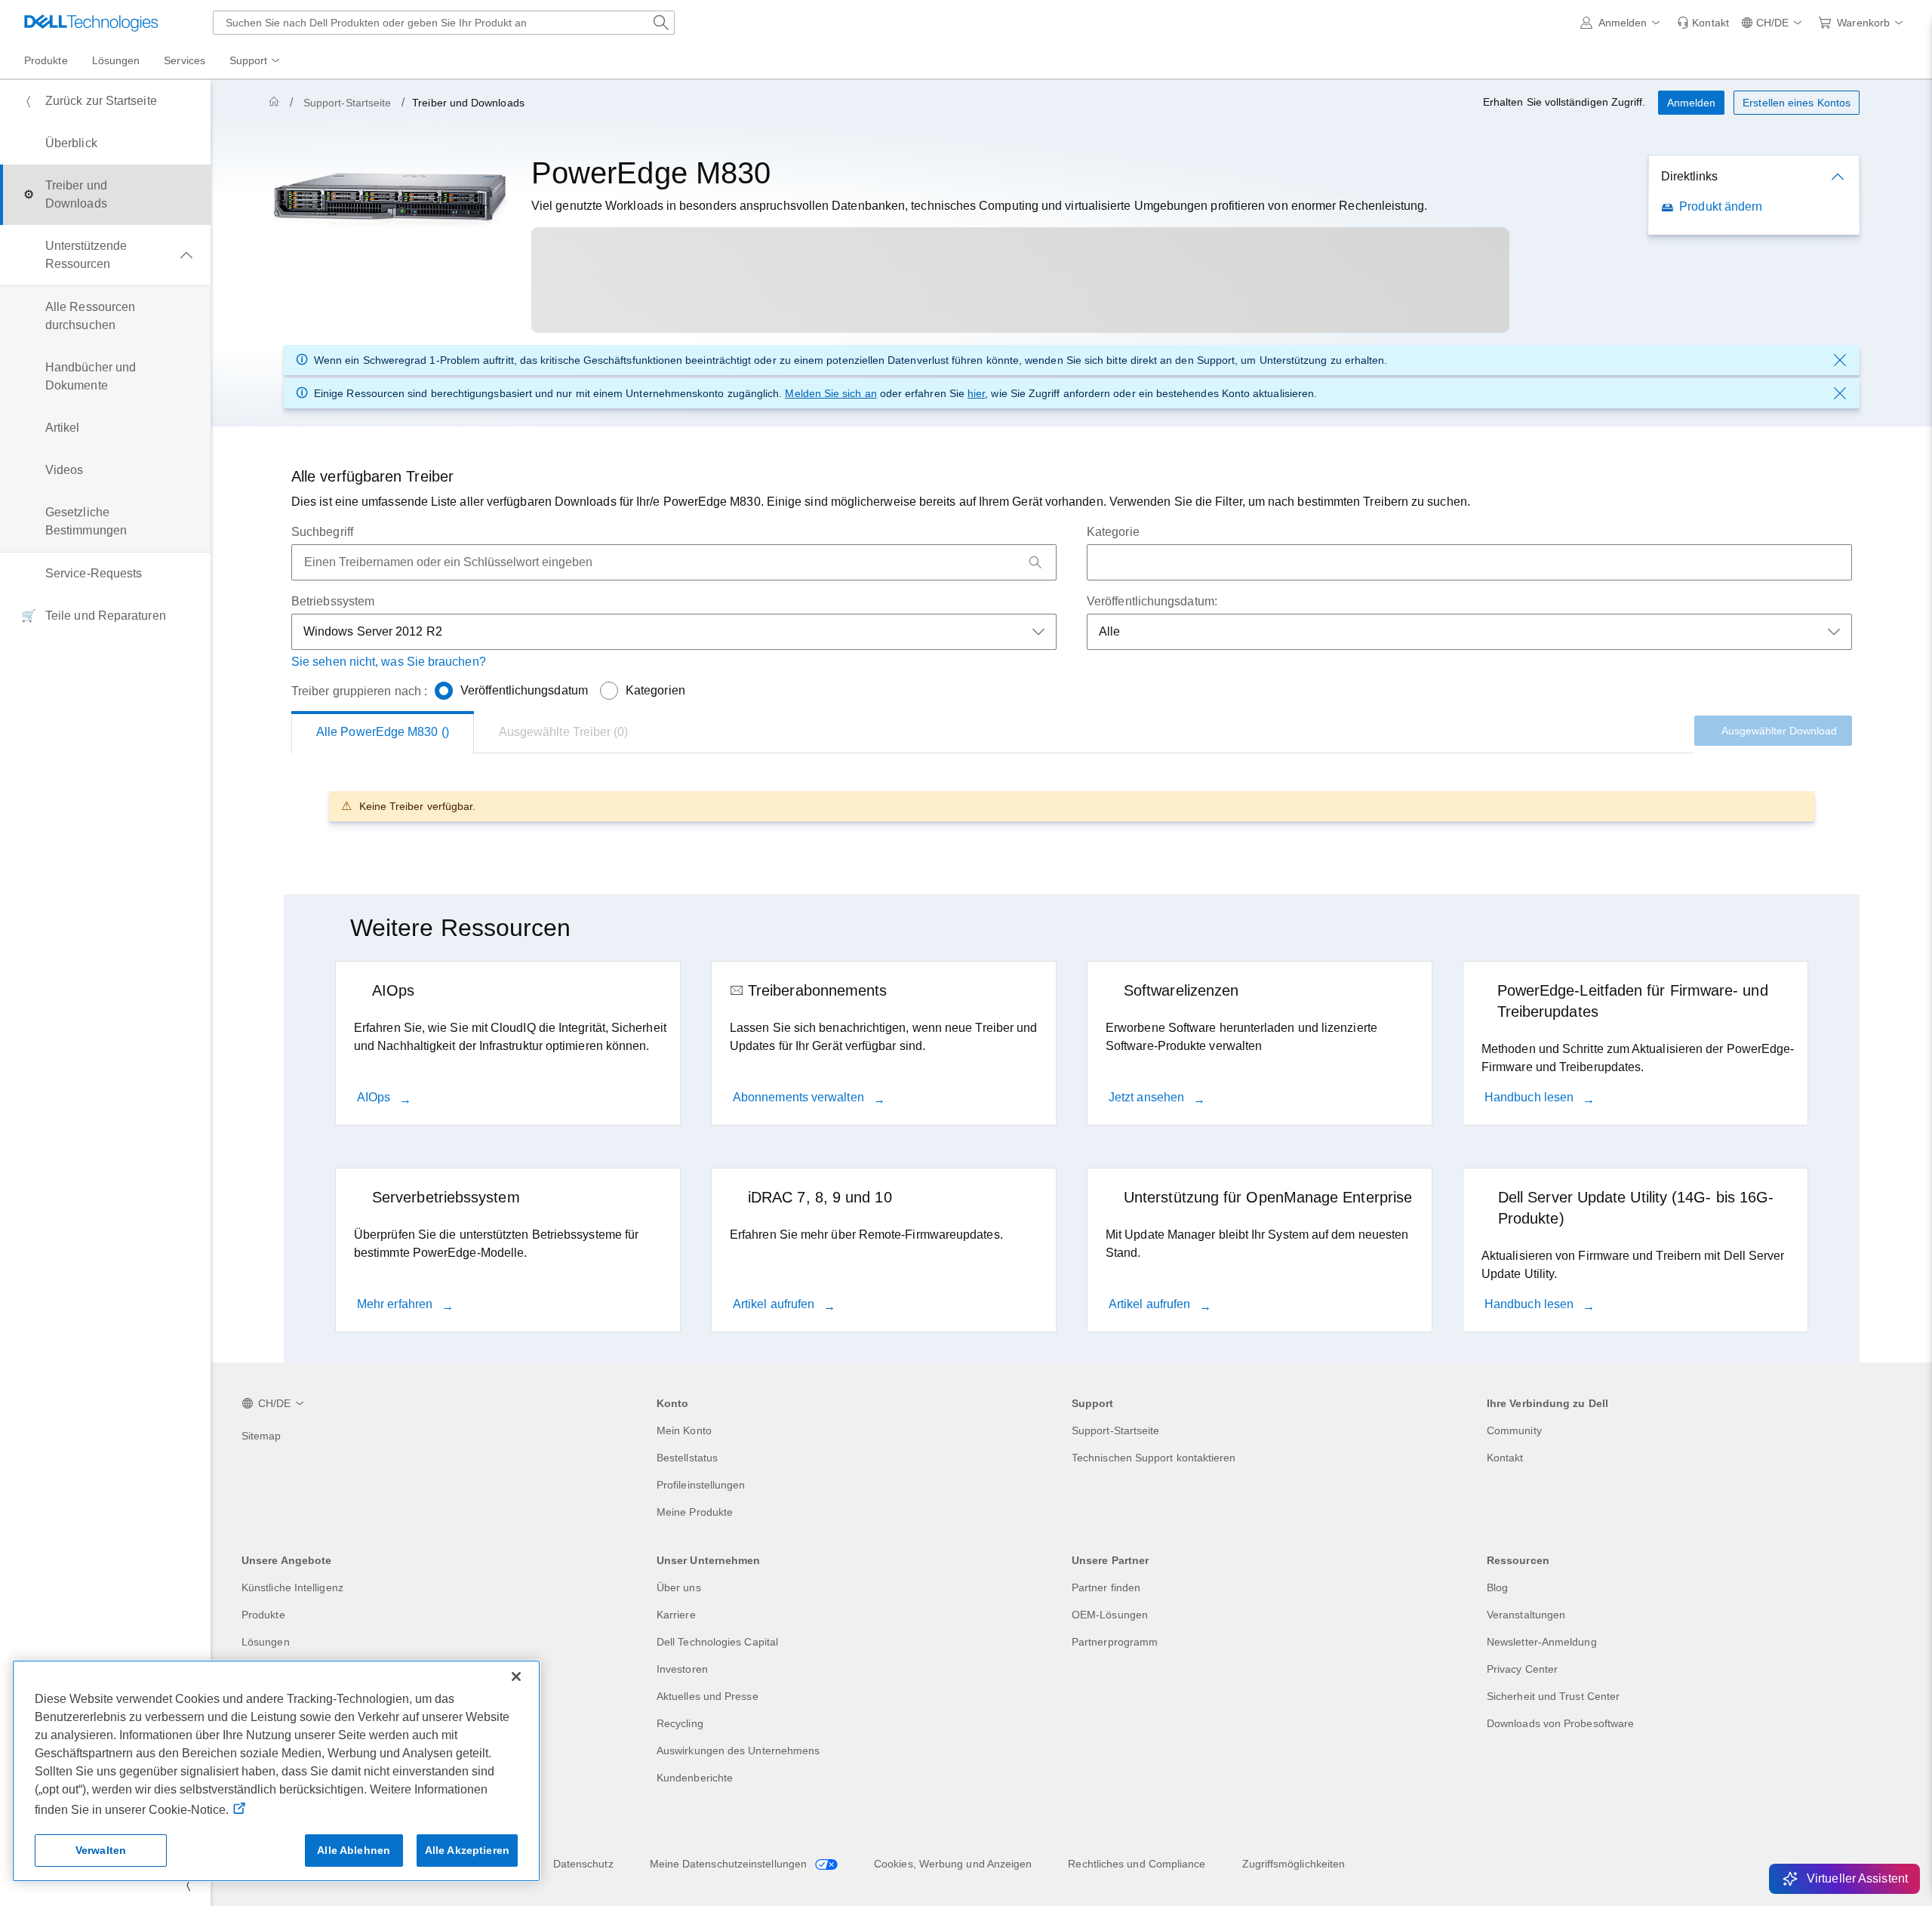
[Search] (1035, 562)
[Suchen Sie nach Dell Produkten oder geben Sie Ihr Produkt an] (661, 23)
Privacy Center (1522, 1669)
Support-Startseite (347, 103)
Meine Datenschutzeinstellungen (730, 1864)
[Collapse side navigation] (188, 1885)
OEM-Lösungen (1110, 1615)
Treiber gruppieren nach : (359, 691)
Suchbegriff (322, 532)
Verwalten (101, 1850)
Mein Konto (684, 1430)
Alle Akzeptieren (467, 1850)
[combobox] (444, 23)
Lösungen (266, 1642)
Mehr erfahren (396, 1304)
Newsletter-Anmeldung (1542, 1642)
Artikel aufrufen (775, 1304)
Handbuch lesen (1531, 1097)
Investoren (682, 1669)
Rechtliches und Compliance (1137, 1864)
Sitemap (261, 1436)
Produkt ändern (1721, 206)
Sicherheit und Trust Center (1553, 1696)
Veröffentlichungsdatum (524, 690)
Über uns (679, 1587)
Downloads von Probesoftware (1560, 1723)
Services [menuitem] (185, 60)
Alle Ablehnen (354, 1850)
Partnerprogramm (1115, 1642)
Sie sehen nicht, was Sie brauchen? (389, 662)
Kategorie (1113, 532)
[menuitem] (256, 61)
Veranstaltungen (1526, 1615)
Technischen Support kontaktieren (1154, 1458)
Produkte (263, 1615)
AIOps (375, 1097)
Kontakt (1505, 1458)
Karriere (676, 1615)
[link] (1703, 23)
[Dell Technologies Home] (91, 23)
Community (1514, 1430)
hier (976, 393)
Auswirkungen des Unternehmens (738, 1751)
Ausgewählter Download (1779, 731)
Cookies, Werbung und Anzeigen (953, 1864)
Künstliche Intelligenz (292, 1587)
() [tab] (383, 732)
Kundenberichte (695, 1778)
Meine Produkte (695, 1512)
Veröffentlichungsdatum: (1152, 601)
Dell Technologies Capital (717, 1642)
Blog (1497, 1587)
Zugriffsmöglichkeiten (1294, 1864)
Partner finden (1106, 1587)
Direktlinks (1689, 176)
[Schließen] (516, 1677)
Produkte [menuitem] (46, 60)
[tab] (564, 732)
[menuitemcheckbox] (105, 255)
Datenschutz (583, 1864)
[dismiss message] (1840, 360)
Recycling (680, 1723)
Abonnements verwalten (800, 1097)
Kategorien (655, 690)
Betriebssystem (333, 601)
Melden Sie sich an (831, 393)
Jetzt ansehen (1148, 1097)
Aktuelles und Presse (708, 1696)
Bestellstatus (687, 1458)
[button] (1623, 23)
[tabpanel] (1072, 806)
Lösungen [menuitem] (116, 60)
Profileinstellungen (701, 1485)
